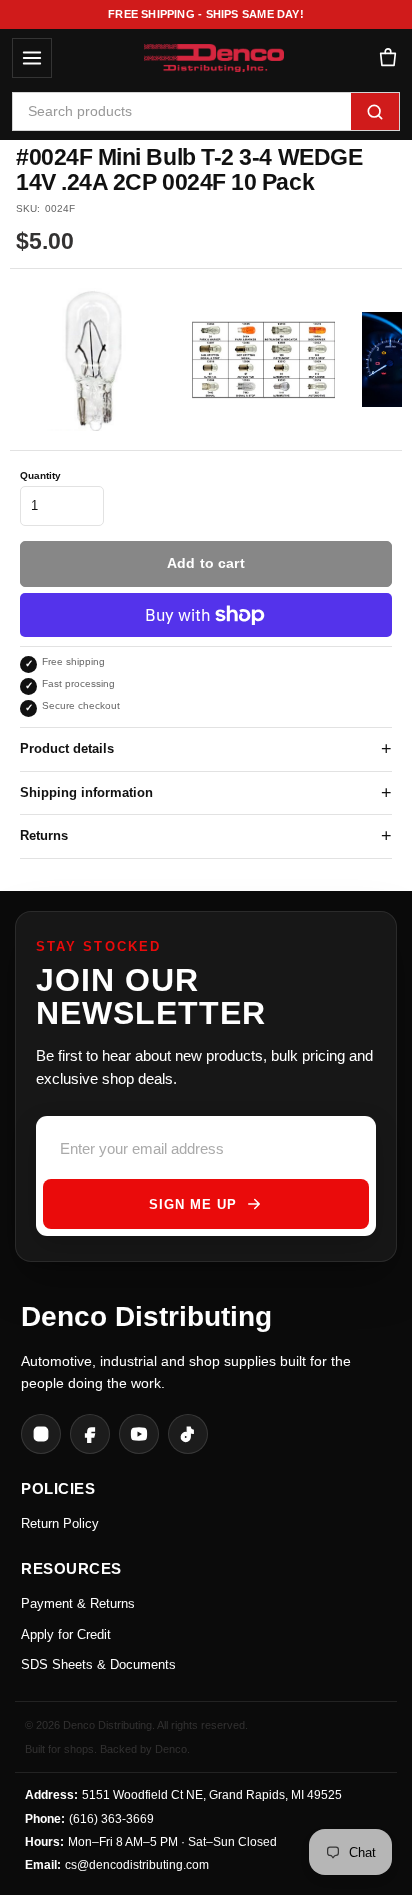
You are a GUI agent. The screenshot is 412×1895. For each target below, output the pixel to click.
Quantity (40, 475)
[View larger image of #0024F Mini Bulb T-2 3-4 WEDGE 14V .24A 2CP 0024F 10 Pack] (93, 359)
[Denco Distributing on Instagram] (41, 1434)
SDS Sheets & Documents (98, 1664)
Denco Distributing (146, 1316)
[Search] (375, 111)
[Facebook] (90, 1434)
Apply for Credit (66, 1634)
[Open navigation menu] (32, 58)
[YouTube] (139, 1434)
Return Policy (60, 1523)
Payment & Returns (78, 1603)
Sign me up (193, 1204)
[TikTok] (188, 1434)
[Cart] (387, 58)
